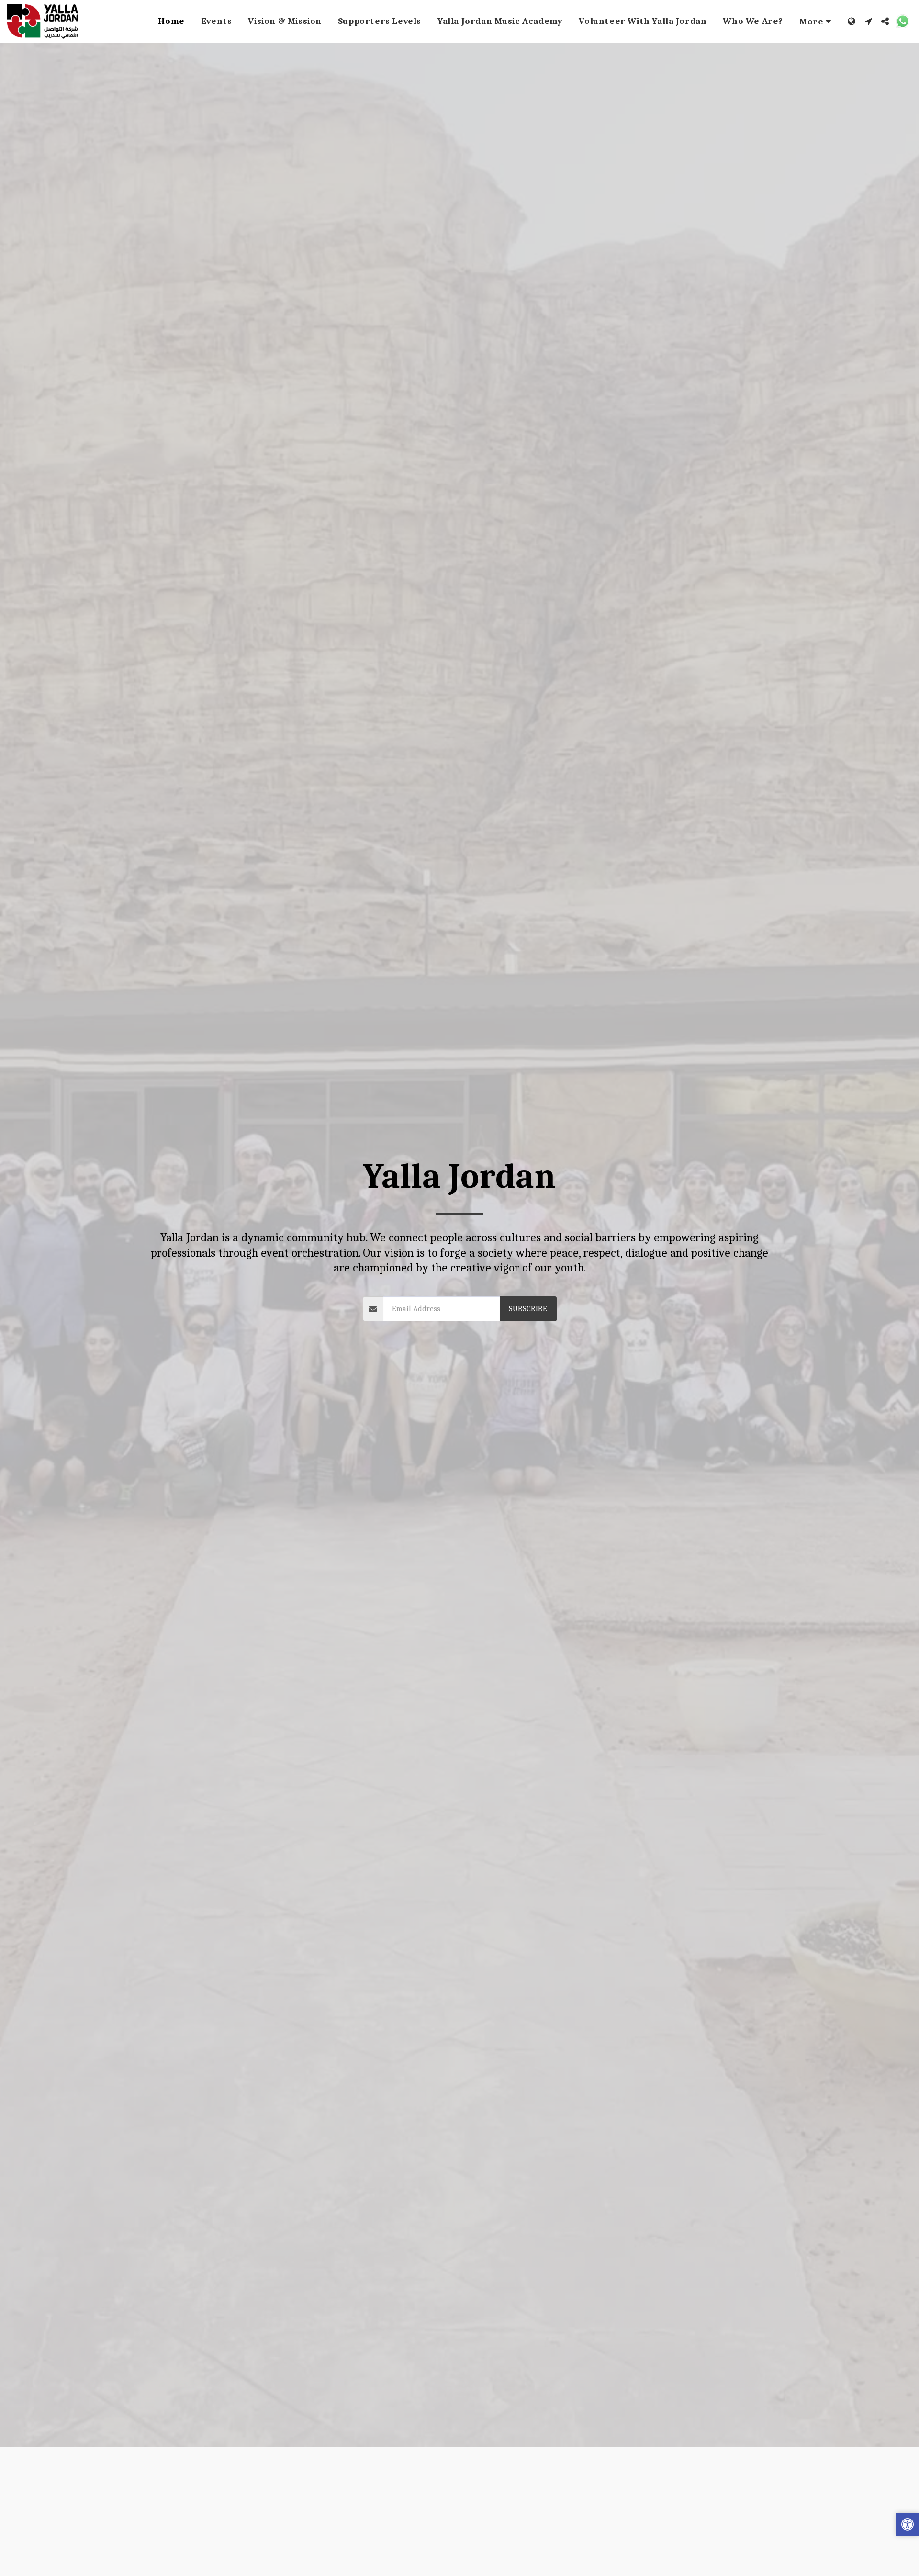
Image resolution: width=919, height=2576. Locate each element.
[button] (869, 21)
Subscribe (528, 1309)
